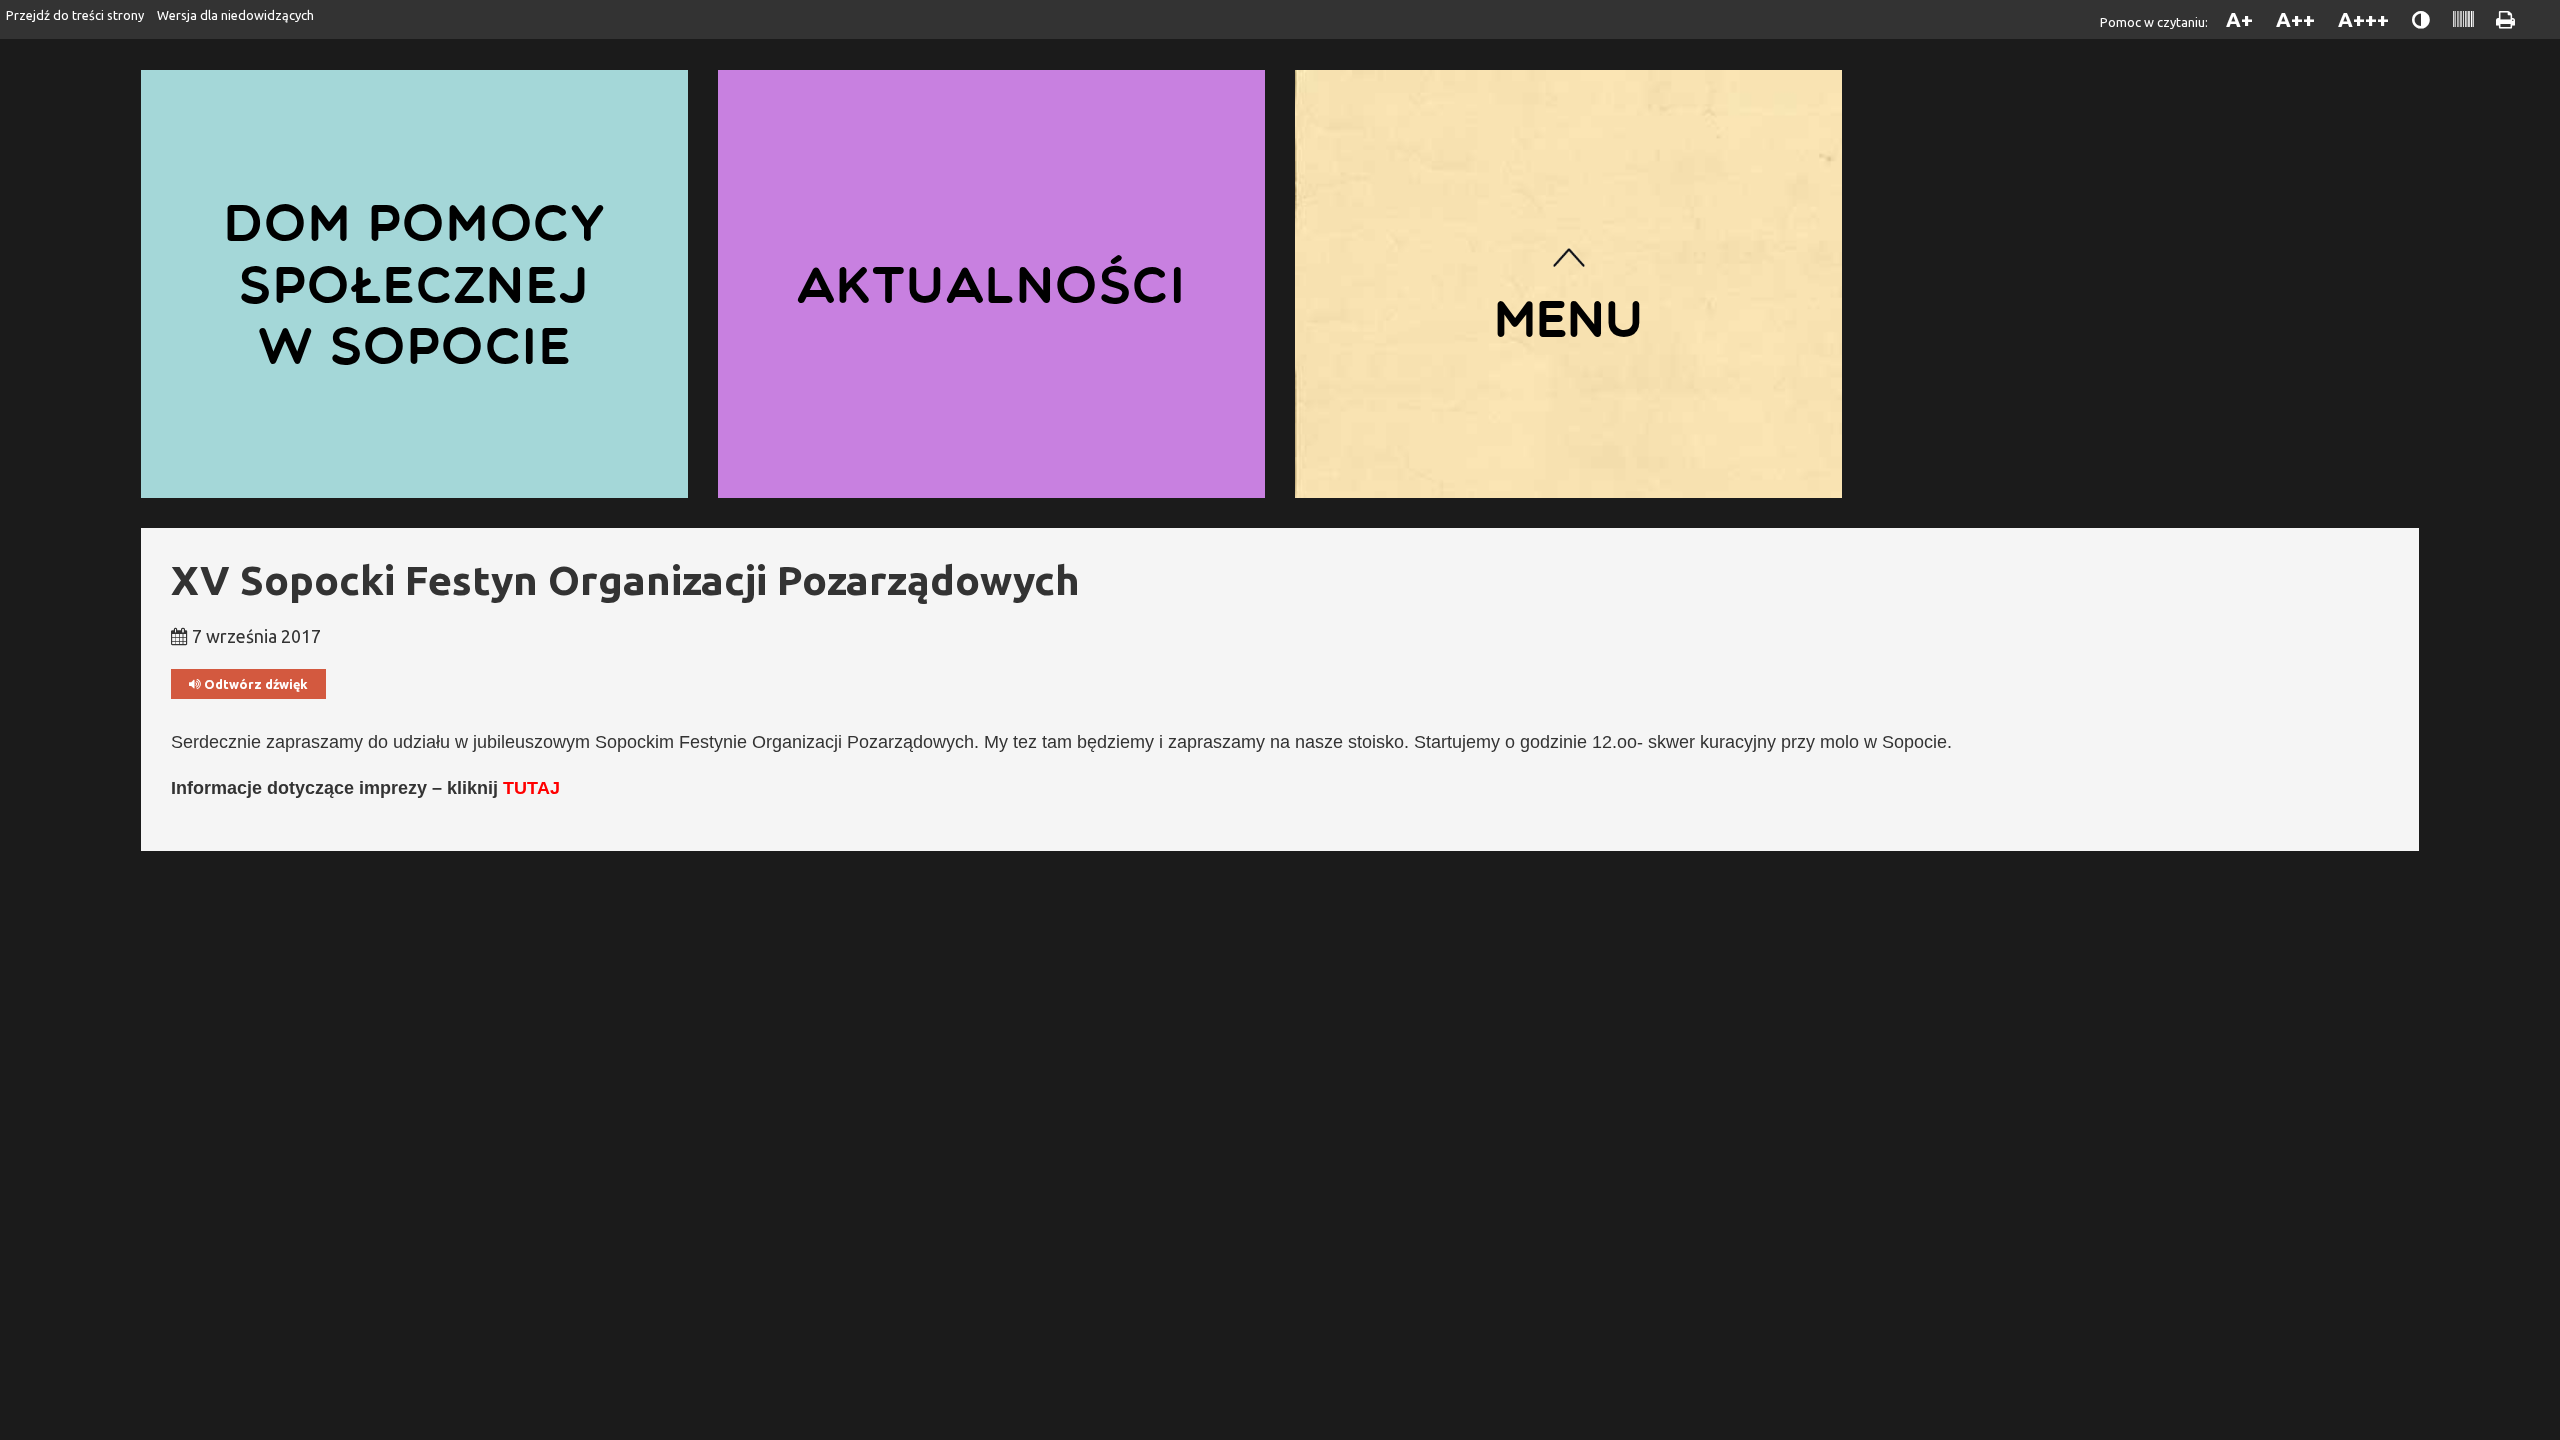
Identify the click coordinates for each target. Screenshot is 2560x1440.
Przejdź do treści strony (75, 15)
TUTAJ (531, 788)
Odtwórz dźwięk (254, 684)
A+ (2239, 19)
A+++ (2363, 19)
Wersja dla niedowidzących (235, 15)
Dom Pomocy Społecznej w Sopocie (414, 283)
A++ (2295, 19)
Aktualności (992, 284)
